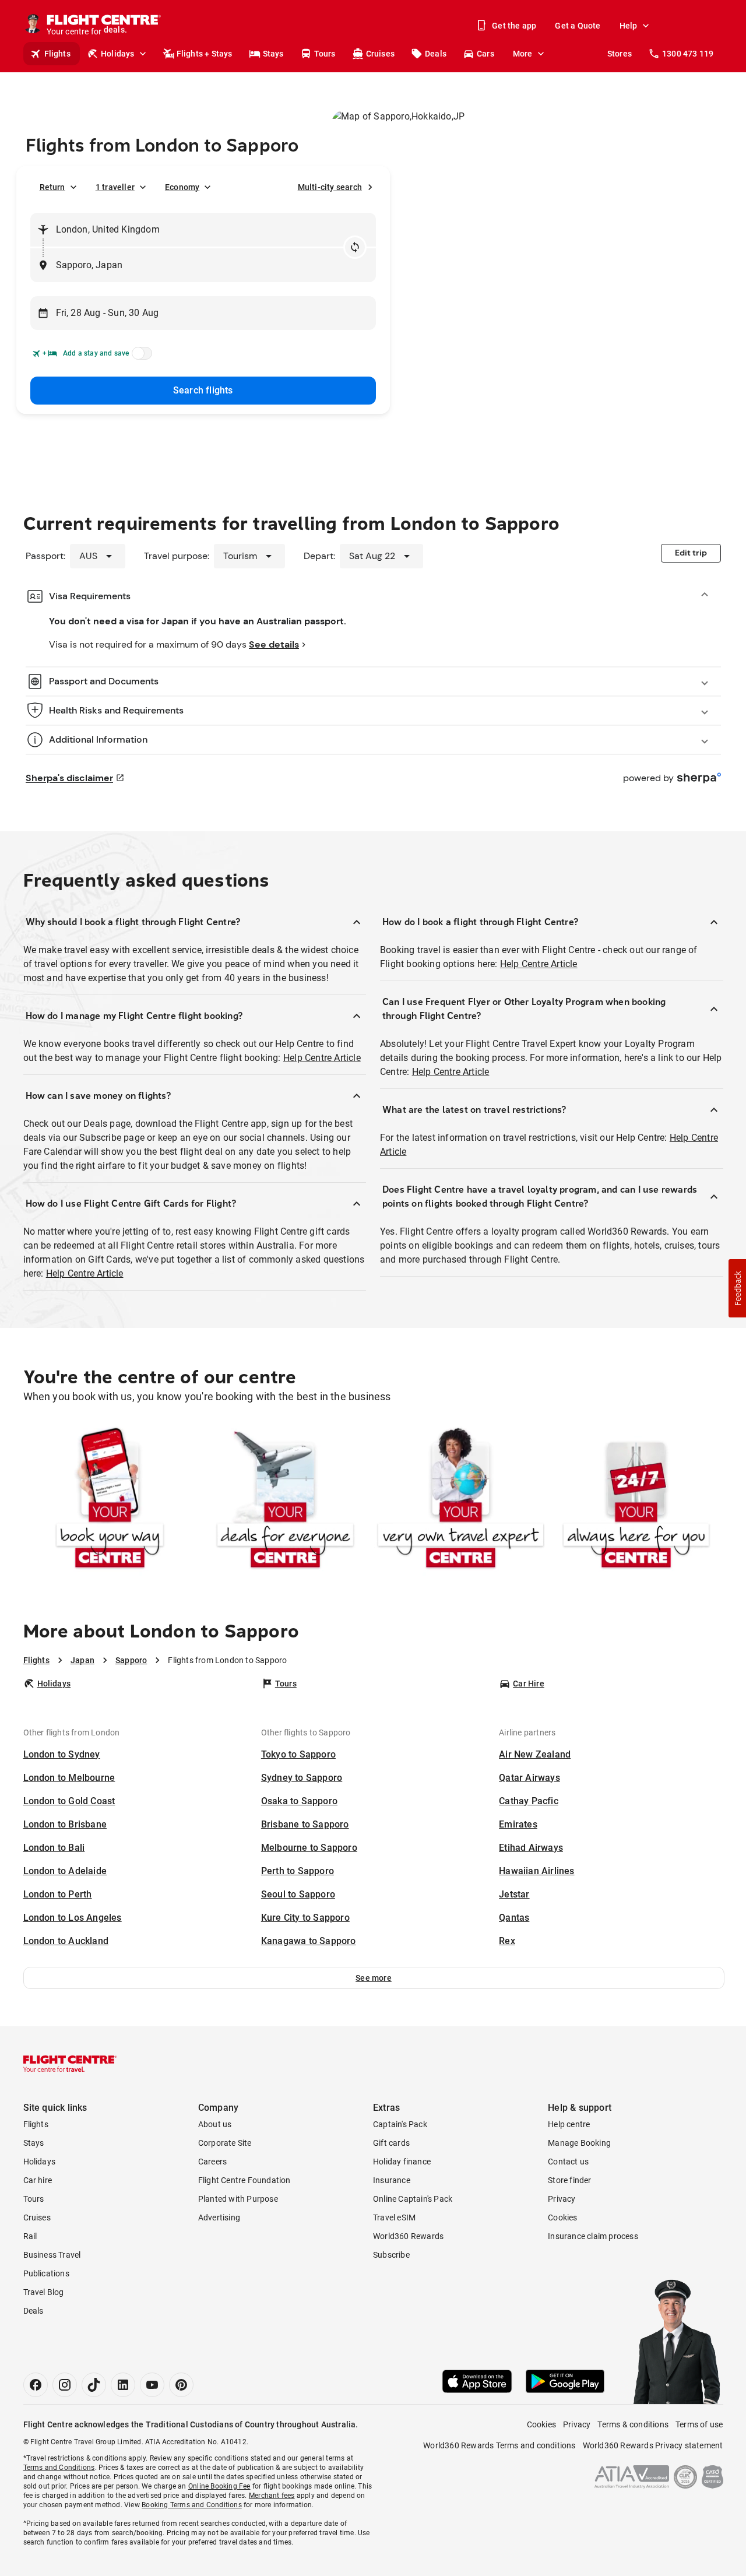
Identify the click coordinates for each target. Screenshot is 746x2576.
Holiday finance (402, 2162)
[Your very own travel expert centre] (461, 1500)
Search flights (203, 390)
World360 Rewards (408, 2236)
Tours (325, 54)
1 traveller (115, 187)
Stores (620, 54)
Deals (436, 54)
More (523, 54)
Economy (182, 187)
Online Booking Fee (219, 2486)
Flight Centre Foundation (244, 2180)
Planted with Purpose (238, 2199)
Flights (57, 54)
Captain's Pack (400, 2124)
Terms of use (699, 2424)
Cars (485, 54)
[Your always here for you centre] (636, 1500)
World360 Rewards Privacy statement (653, 2445)
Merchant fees (272, 2496)
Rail (30, 2236)
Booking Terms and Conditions (192, 2505)
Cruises (380, 54)
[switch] (140, 357)
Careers (212, 2162)
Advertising (219, 2217)
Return (52, 187)
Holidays (118, 54)
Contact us (568, 2162)
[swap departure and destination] (355, 247)
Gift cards (391, 2143)
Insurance (392, 2180)
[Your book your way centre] (110, 1500)
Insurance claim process (593, 2236)
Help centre (569, 2124)
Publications (46, 2273)
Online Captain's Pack (413, 2199)
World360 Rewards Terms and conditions (499, 2445)
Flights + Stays (205, 54)
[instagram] (65, 2385)
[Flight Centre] (70, 2064)
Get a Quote (578, 26)
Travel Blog (44, 2292)
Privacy (562, 2199)
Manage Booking (579, 2143)
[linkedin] (123, 2385)
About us (215, 2124)
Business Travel (52, 2255)
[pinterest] (181, 2385)
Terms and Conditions (59, 2468)
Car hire (38, 2180)
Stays (273, 54)
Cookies (562, 2217)
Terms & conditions (633, 2424)
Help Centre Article (322, 1058)
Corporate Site (225, 2143)
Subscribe (391, 2255)
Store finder (569, 2180)
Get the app (514, 26)
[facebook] (36, 2385)
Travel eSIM (394, 2217)
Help (629, 26)
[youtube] (152, 2385)
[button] (374, 1978)
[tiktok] (94, 2385)
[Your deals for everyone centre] (285, 1500)
